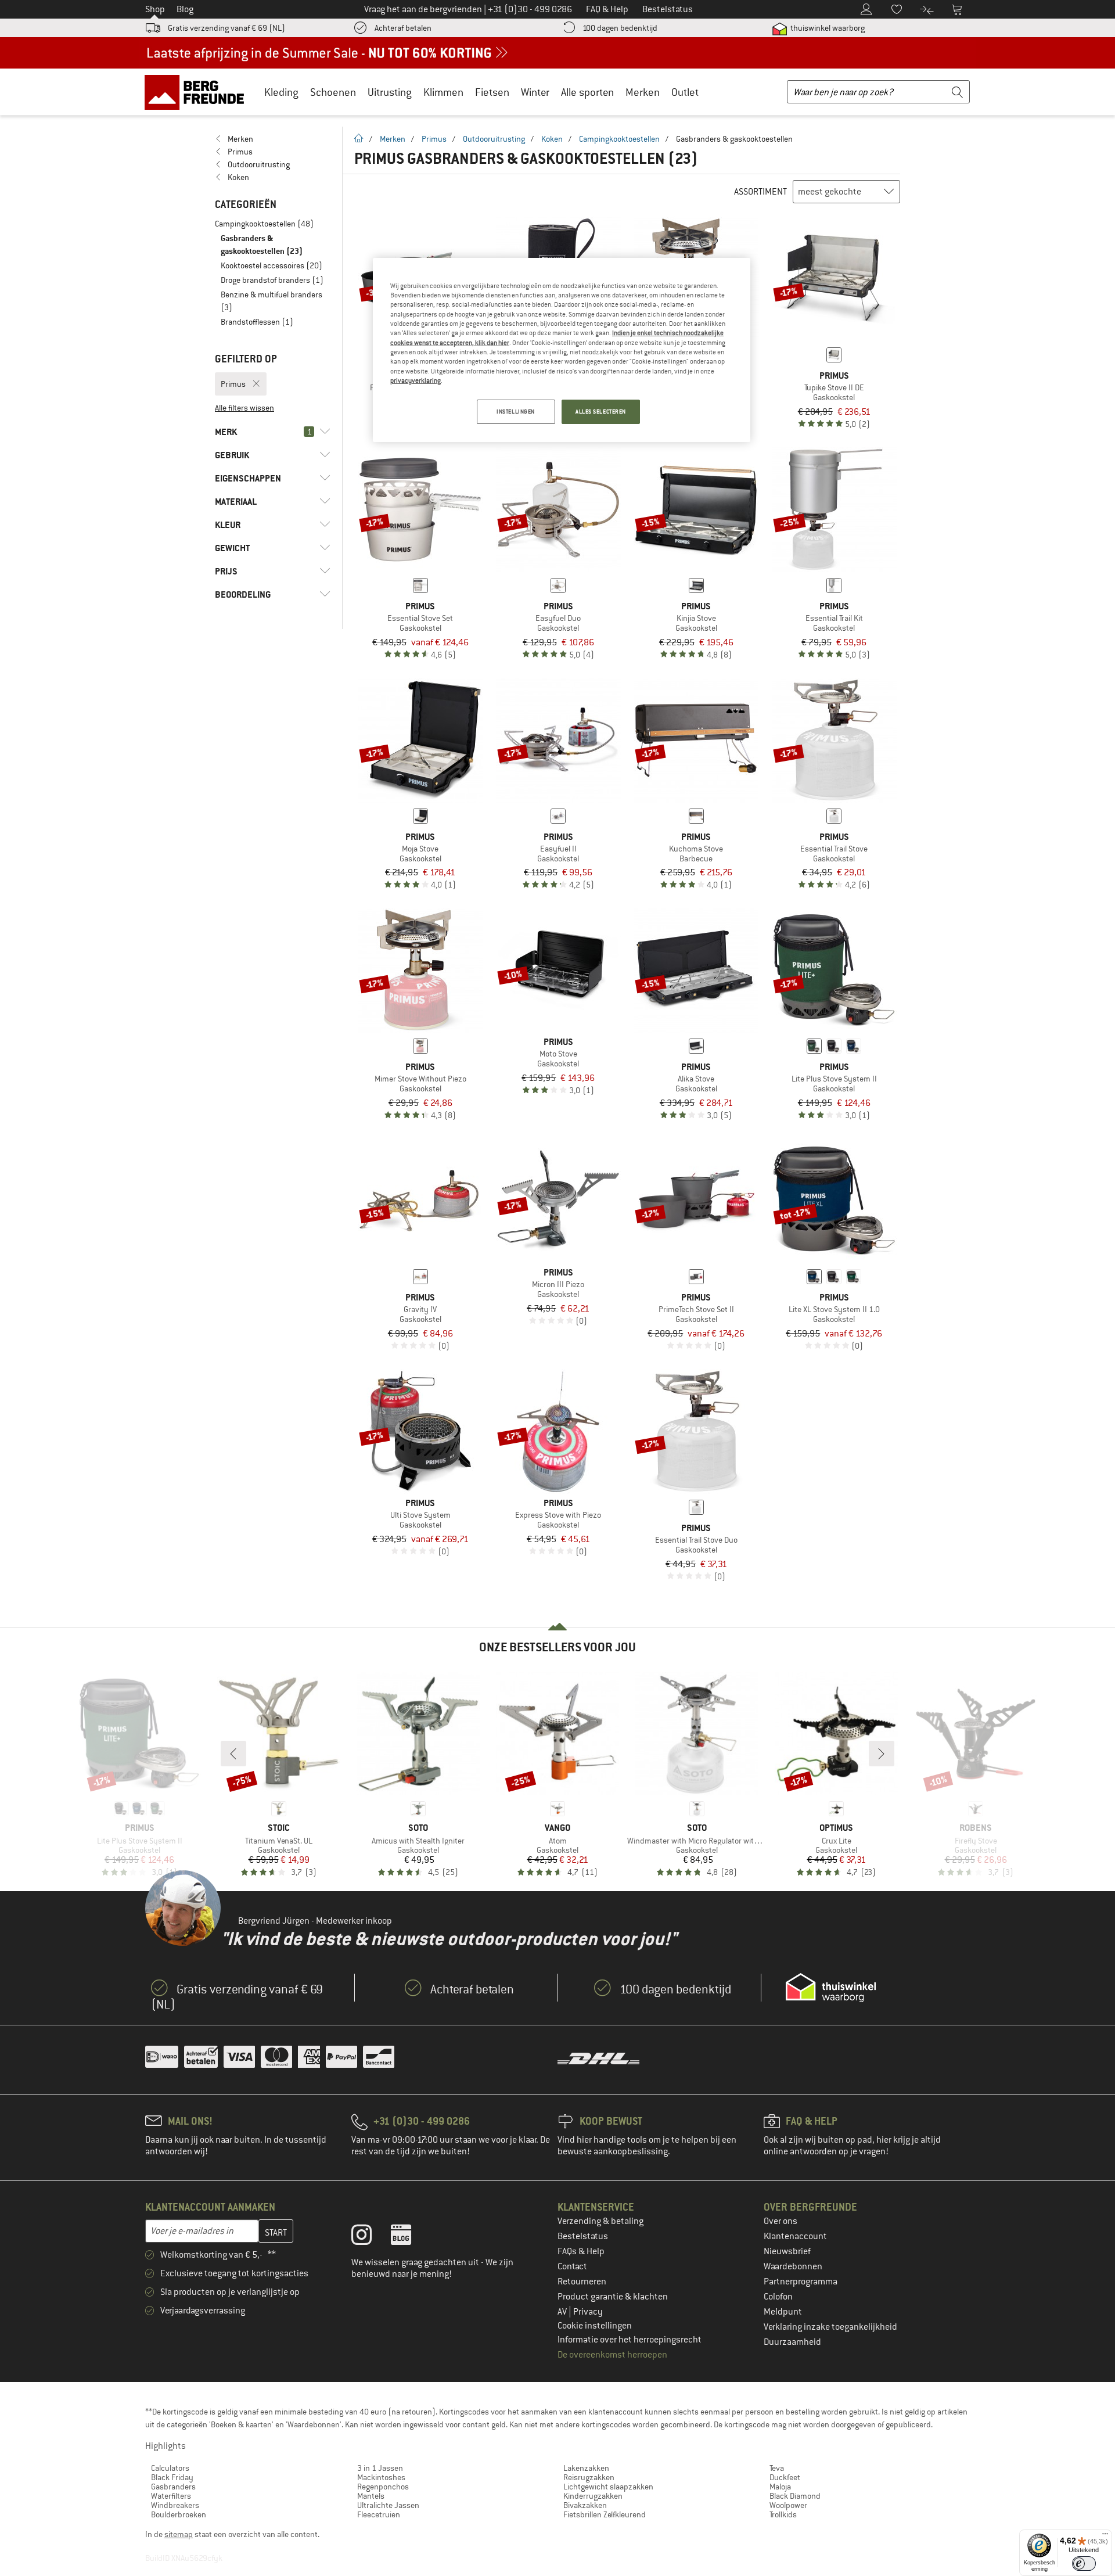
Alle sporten (587, 92)
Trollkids (783, 2514)
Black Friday (172, 2477)
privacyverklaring (416, 380)
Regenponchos (383, 2487)
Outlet (685, 92)
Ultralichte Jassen (388, 2505)
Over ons (780, 2221)
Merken (643, 92)
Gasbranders (173, 2487)
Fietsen (492, 92)
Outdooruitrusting (494, 139)
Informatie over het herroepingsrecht (630, 2340)
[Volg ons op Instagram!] (370, 2237)
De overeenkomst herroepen (612, 2355)
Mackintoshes (381, 2477)
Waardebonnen (793, 2266)
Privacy (588, 2312)
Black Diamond (795, 2496)
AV (563, 2312)
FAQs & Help (581, 2251)
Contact (572, 2266)
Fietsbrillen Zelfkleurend (605, 2514)
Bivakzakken (585, 2505)
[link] (273, 139)
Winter (535, 92)
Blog (185, 9)
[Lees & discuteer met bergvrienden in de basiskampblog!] (410, 2237)
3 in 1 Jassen (380, 2468)
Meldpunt (783, 2312)
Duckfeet (785, 2477)
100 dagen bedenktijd (620, 28)
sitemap (179, 2534)
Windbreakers (175, 2505)
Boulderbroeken (179, 2514)
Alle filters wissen (244, 408)
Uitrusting (390, 92)
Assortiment (760, 192)
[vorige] (233, 1754)
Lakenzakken (586, 2468)
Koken (552, 139)
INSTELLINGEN (516, 412)
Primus (434, 139)
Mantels (371, 2496)
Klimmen (443, 92)
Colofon (778, 2297)
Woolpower (788, 2505)
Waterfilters (171, 2496)
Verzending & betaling (600, 2221)
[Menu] (1105, 2537)
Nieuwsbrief (787, 2251)
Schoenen (333, 92)
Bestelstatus (583, 2236)
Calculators (170, 2468)
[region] (562, 350)
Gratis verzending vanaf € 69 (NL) (226, 28)
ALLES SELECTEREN (601, 412)
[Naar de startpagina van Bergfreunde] (198, 92)
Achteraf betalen (403, 28)
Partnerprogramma (801, 2282)
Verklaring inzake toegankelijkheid (830, 2327)
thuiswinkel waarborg (827, 28)
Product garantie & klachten (613, 2297)
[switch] (1084, 2564)
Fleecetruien (379, 2514)
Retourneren (582, 2282)
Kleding (281, 92)
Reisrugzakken (589, 2477)
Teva (777, 2468)
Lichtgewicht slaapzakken (608, 2487)
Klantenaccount (795, 2236)
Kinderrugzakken (593, 2496)
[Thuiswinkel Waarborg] (831, 1988)
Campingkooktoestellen (619, 139)
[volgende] (882, 1754)
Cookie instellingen (595, 2326)
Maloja (780, 2487)
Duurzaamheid (792, 2342)
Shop (155, 9)
